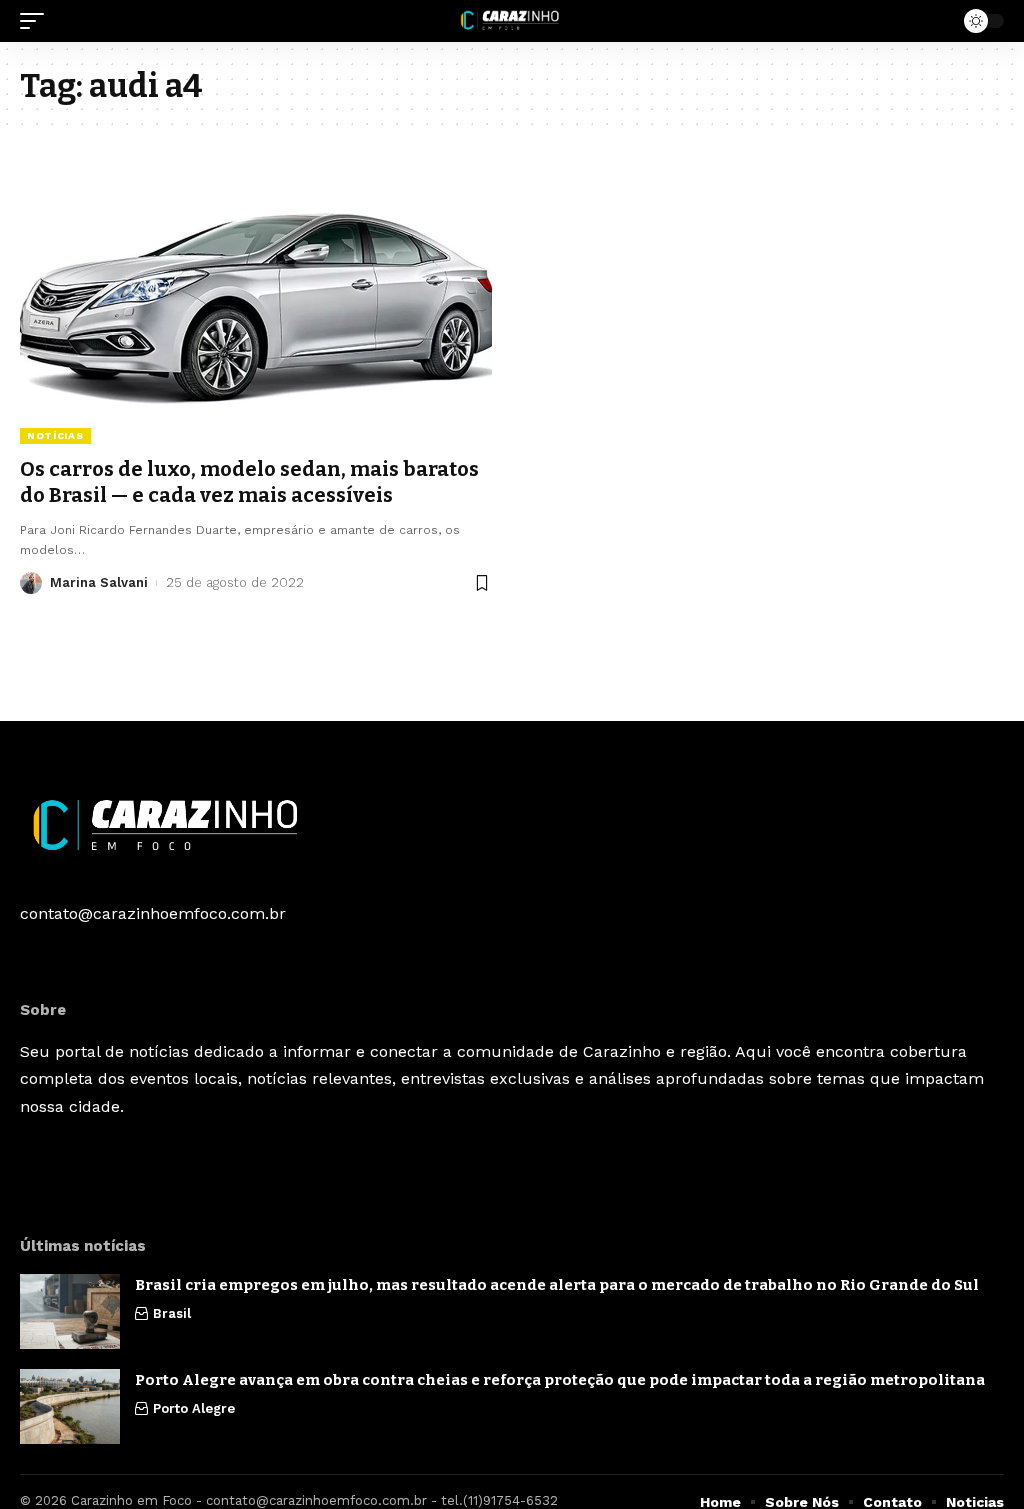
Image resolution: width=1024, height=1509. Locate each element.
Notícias (55, 435)
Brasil (172, 1313)
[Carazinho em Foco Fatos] (511, 21)
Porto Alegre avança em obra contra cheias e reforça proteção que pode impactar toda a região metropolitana (560, 1380)
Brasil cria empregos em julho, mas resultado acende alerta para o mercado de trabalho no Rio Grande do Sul (557, 1285)
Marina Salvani (99, 582)
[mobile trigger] (37, 21)
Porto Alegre (194, 1408)
